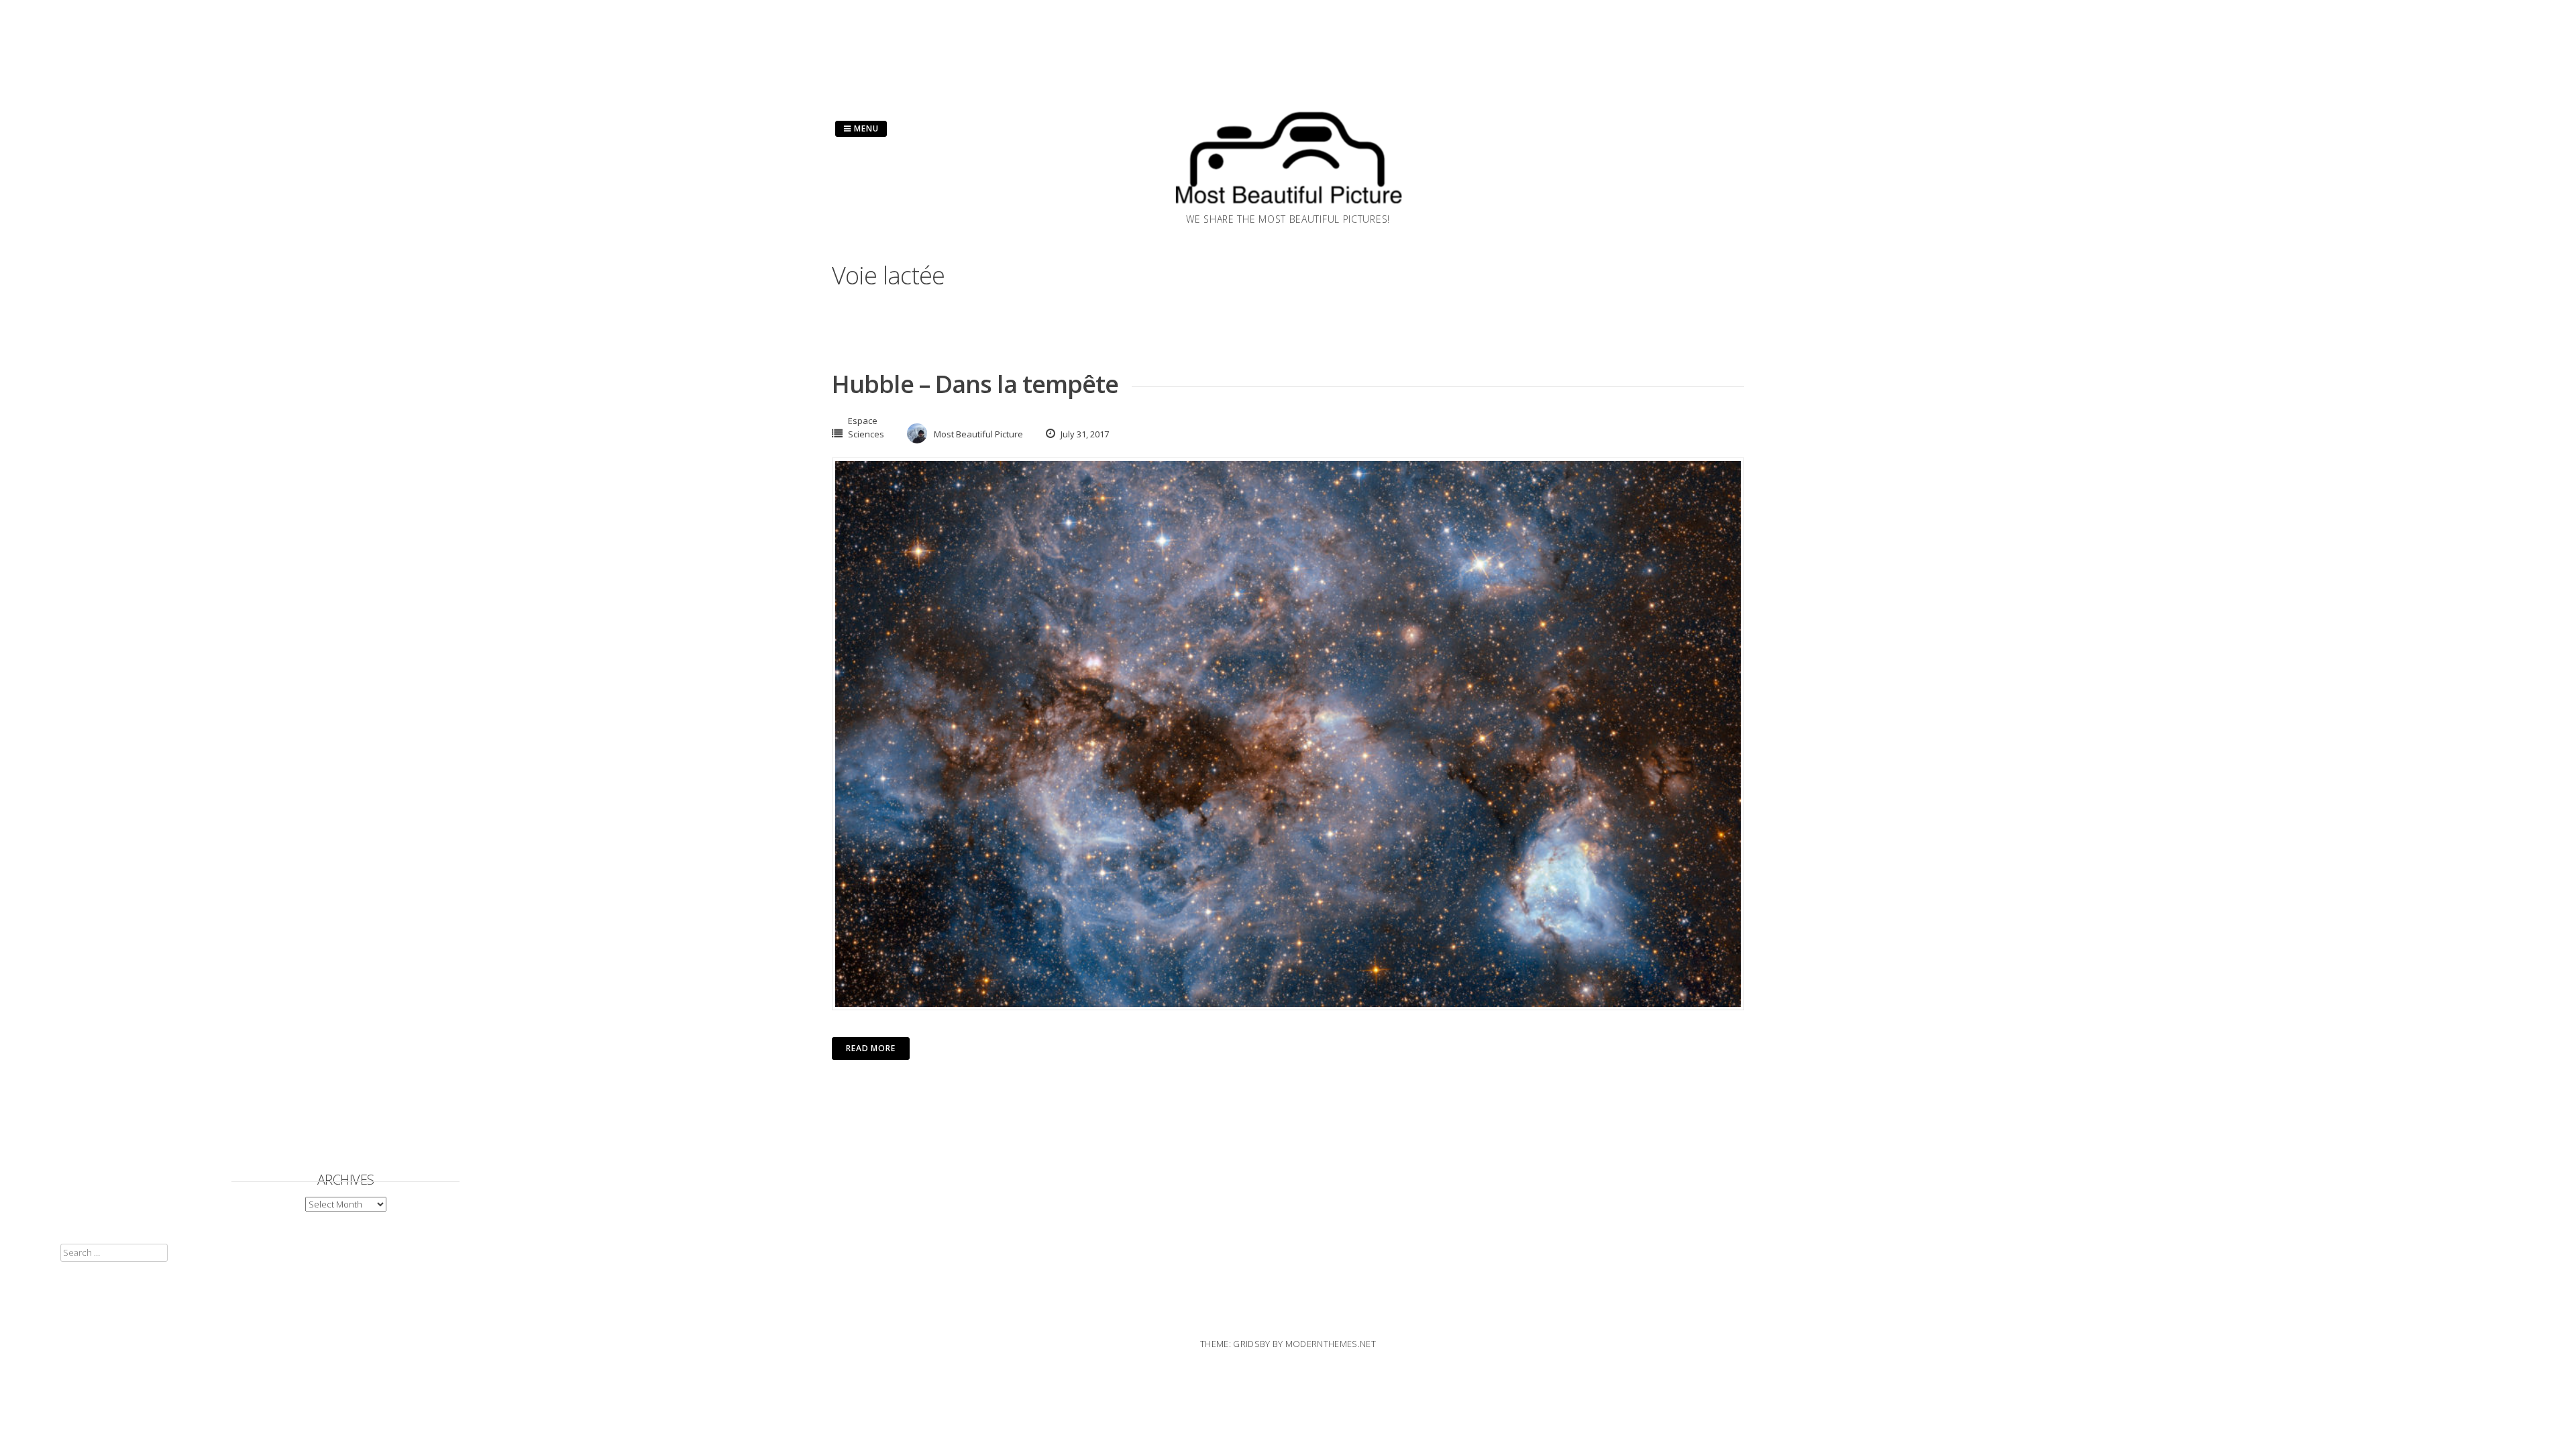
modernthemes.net (1331, 1344)
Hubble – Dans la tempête (975, 384)
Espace (863, 421)
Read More (871, 1048)
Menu (865, 128)
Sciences (866, 434)
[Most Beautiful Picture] (1288, 208)
